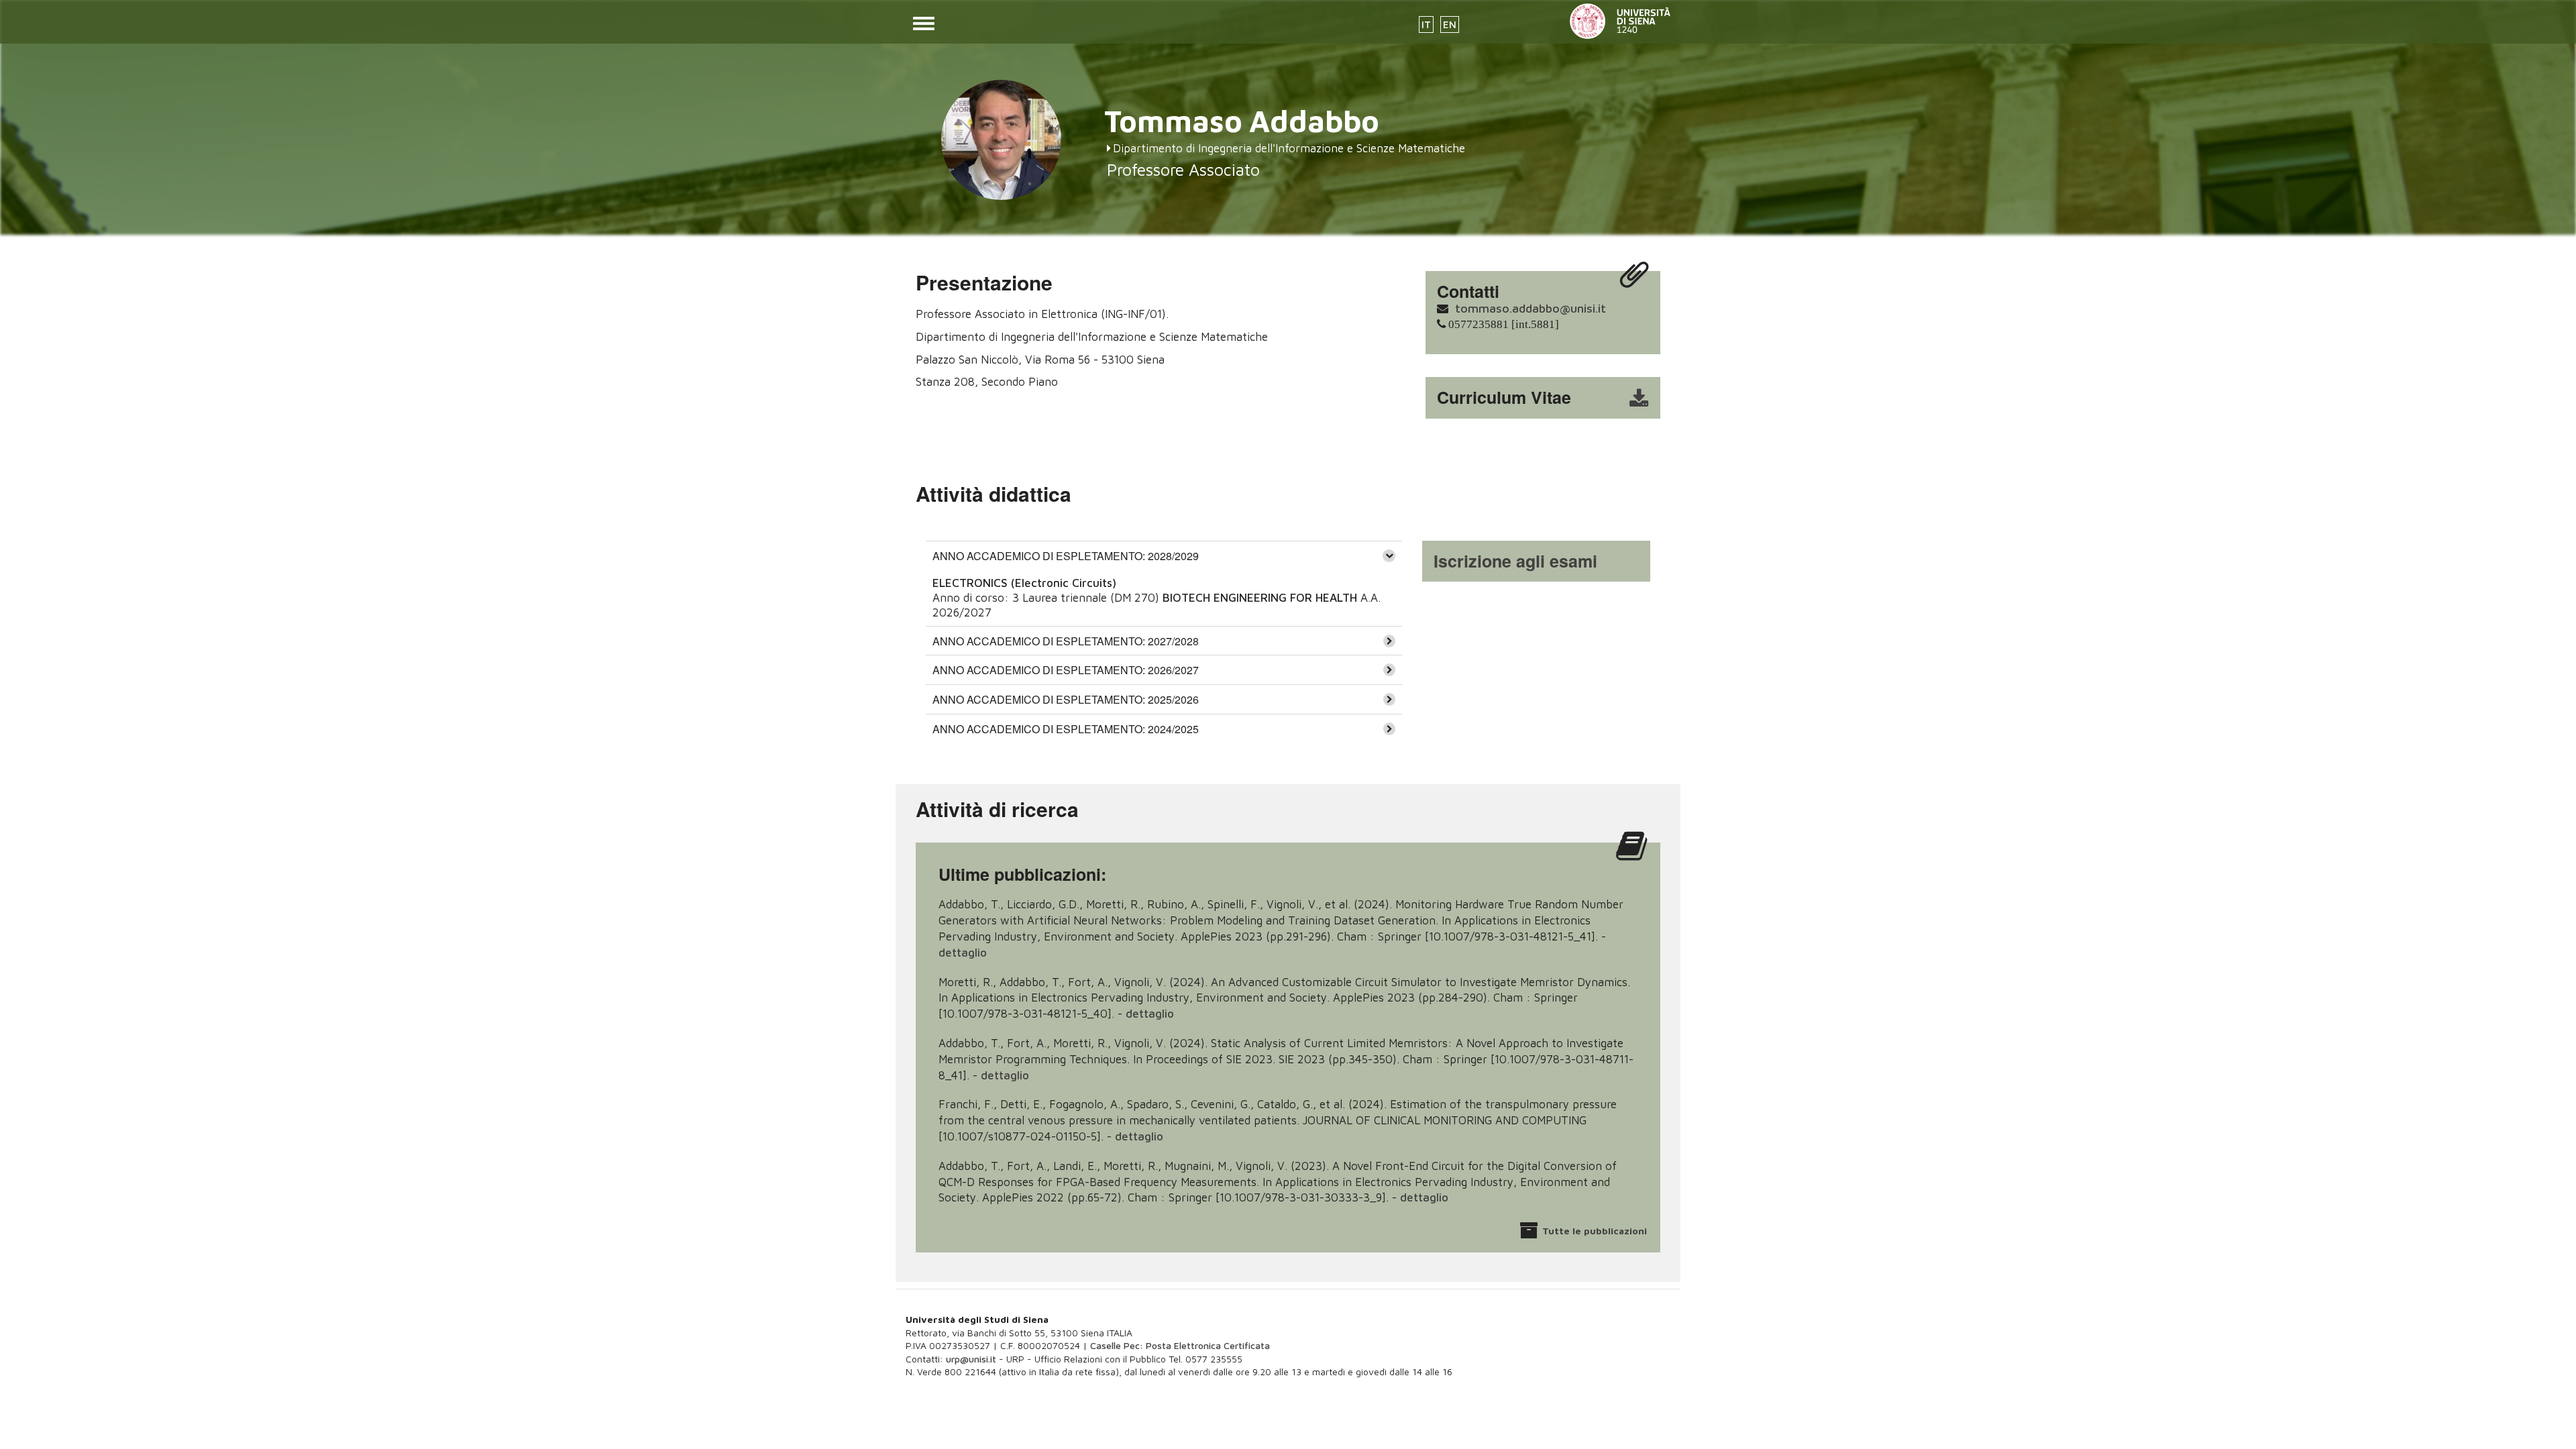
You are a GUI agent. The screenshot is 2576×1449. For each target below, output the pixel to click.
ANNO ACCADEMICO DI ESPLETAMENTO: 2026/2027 (1066, 670)
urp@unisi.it (971, 1359)
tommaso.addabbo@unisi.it (1531, 308)
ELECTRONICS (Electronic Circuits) (1024, 583)
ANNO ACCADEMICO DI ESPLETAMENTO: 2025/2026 (1066, 699)
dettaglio (963, 953)
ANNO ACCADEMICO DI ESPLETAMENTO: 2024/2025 (1066, 729)
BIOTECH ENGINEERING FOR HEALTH (1260, 598)
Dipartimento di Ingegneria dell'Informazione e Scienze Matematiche (1289, 148)
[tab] (1164, 555)
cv (1552, 398)
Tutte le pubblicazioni (1595, 1231)
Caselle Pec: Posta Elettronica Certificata (1180, 1345)
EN (1450, 24)
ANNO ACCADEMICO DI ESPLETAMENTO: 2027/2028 (1066, 641)
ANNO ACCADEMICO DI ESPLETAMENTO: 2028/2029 (1066, 556)
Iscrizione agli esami (1515, 561)
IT (1426, 24)
